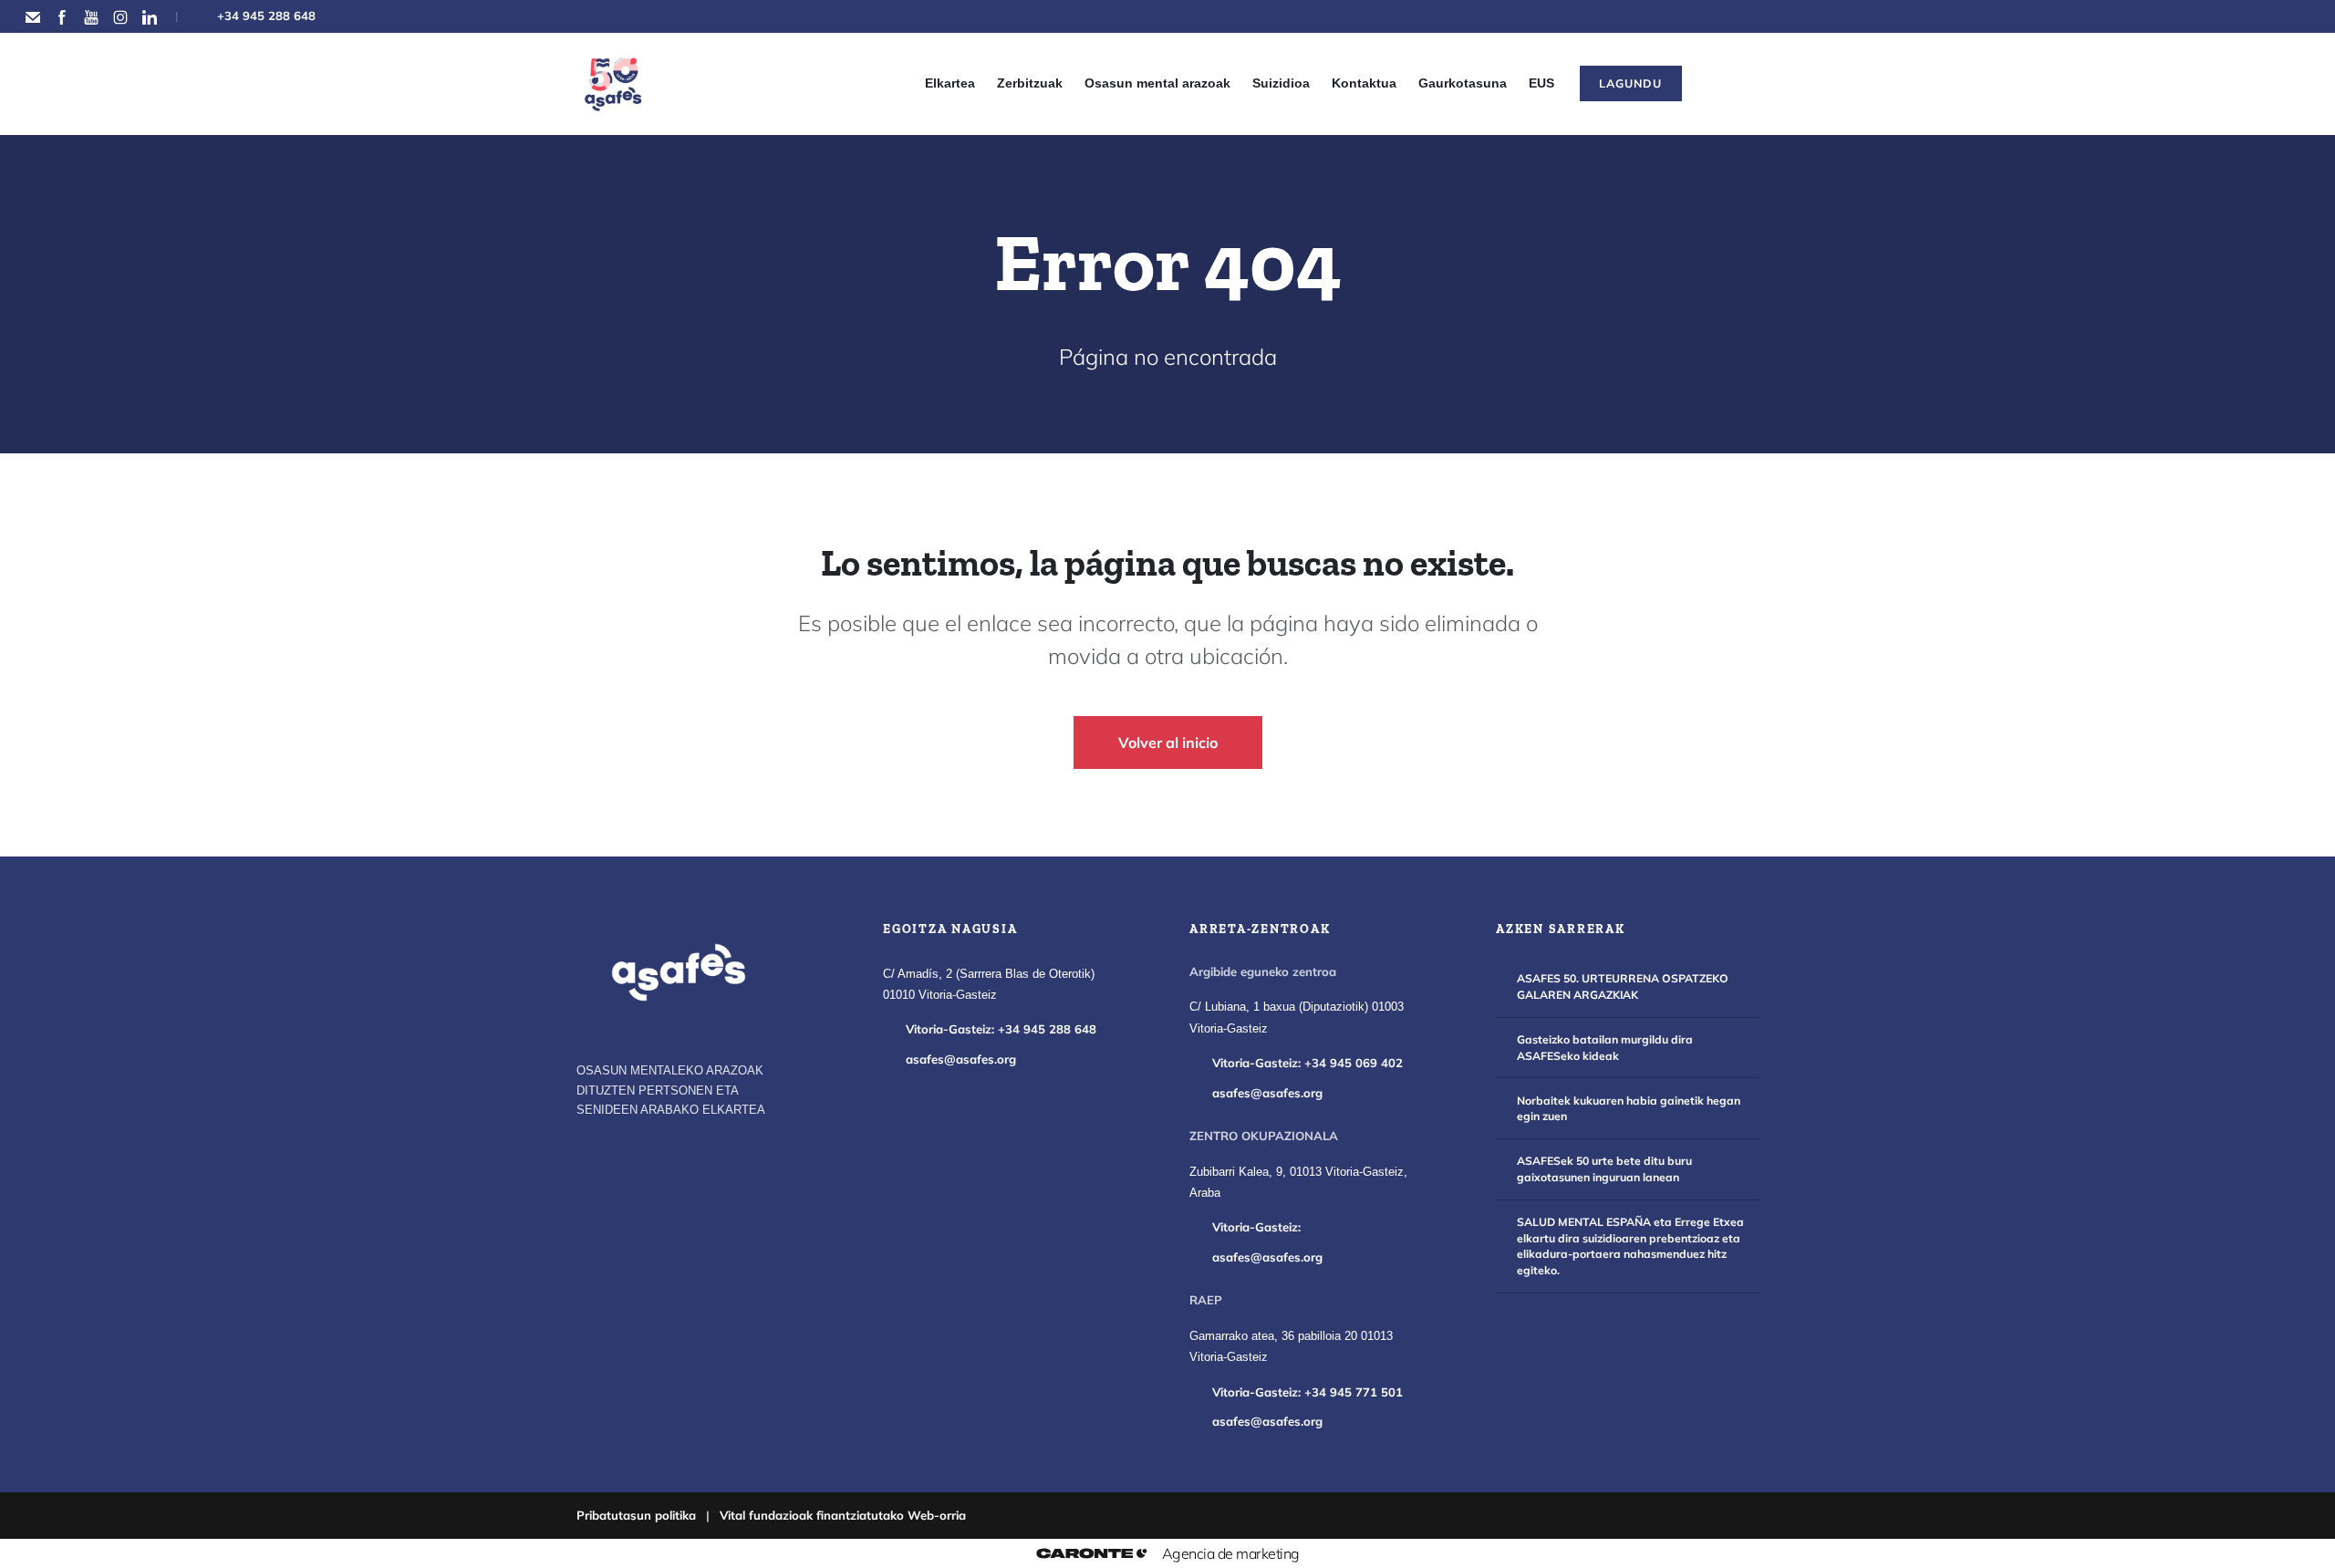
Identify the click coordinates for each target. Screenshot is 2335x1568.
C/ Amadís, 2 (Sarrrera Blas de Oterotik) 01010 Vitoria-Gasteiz (989, 985)
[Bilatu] (1724, 84)
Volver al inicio (1168, 742)
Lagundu (1630, 83)
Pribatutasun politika (636, 1515)
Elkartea (950, 83)
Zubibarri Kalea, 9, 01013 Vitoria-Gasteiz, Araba (1298, 1183)
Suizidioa (1281, 83)
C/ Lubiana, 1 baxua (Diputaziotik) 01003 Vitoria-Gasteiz (1297, 1018)
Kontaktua (1364, 83)
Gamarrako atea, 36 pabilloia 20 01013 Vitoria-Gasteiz (1291, 1347)
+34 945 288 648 (266, 16)
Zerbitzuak (1030, 83)
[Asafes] (679, 972)
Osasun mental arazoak (1157, 83)
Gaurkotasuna (1463, 83)
